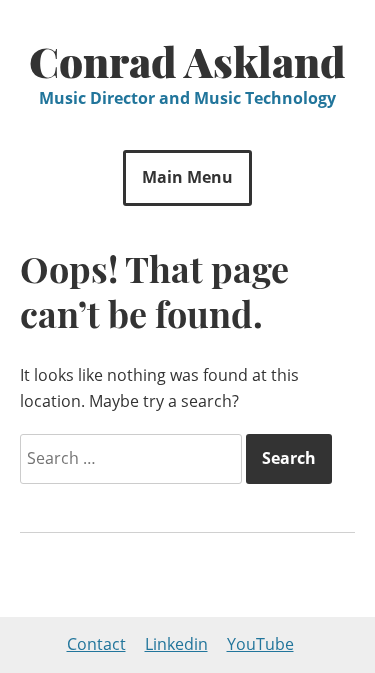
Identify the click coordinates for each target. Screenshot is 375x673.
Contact (96, 644)
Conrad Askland (187, 61)
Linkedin (176, 644)
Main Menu (187, 177)
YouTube (260, 644)
